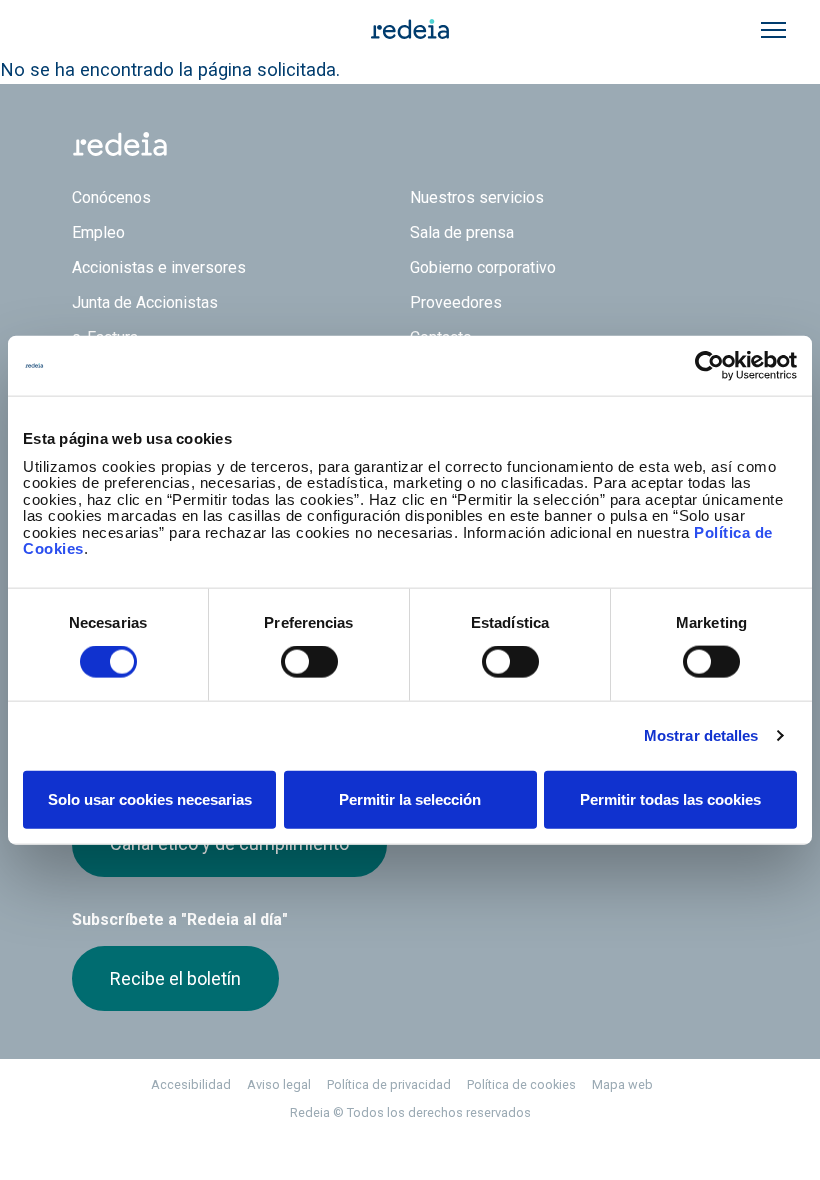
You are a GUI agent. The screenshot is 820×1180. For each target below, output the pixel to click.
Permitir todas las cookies (670, 798)
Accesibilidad (191, 1084)
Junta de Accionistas (145, 302)
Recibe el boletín (175, 978)
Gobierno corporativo (483, 267)
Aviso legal (279, 1084)
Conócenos (111, 197)
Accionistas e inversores (159, 267)
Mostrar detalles (701, 735)
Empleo (98, 232)
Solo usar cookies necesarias (150, 798)
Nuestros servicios (477, 197)
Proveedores (456, 302)
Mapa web (622, 1084)
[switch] (309, 662)
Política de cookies (521, 1084)
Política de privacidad (389, 1084)
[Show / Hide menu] (773, 30)
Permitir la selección (410, 798)
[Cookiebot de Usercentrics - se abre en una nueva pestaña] (709, 366)
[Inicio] (410, 28)
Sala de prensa (462, 232)
